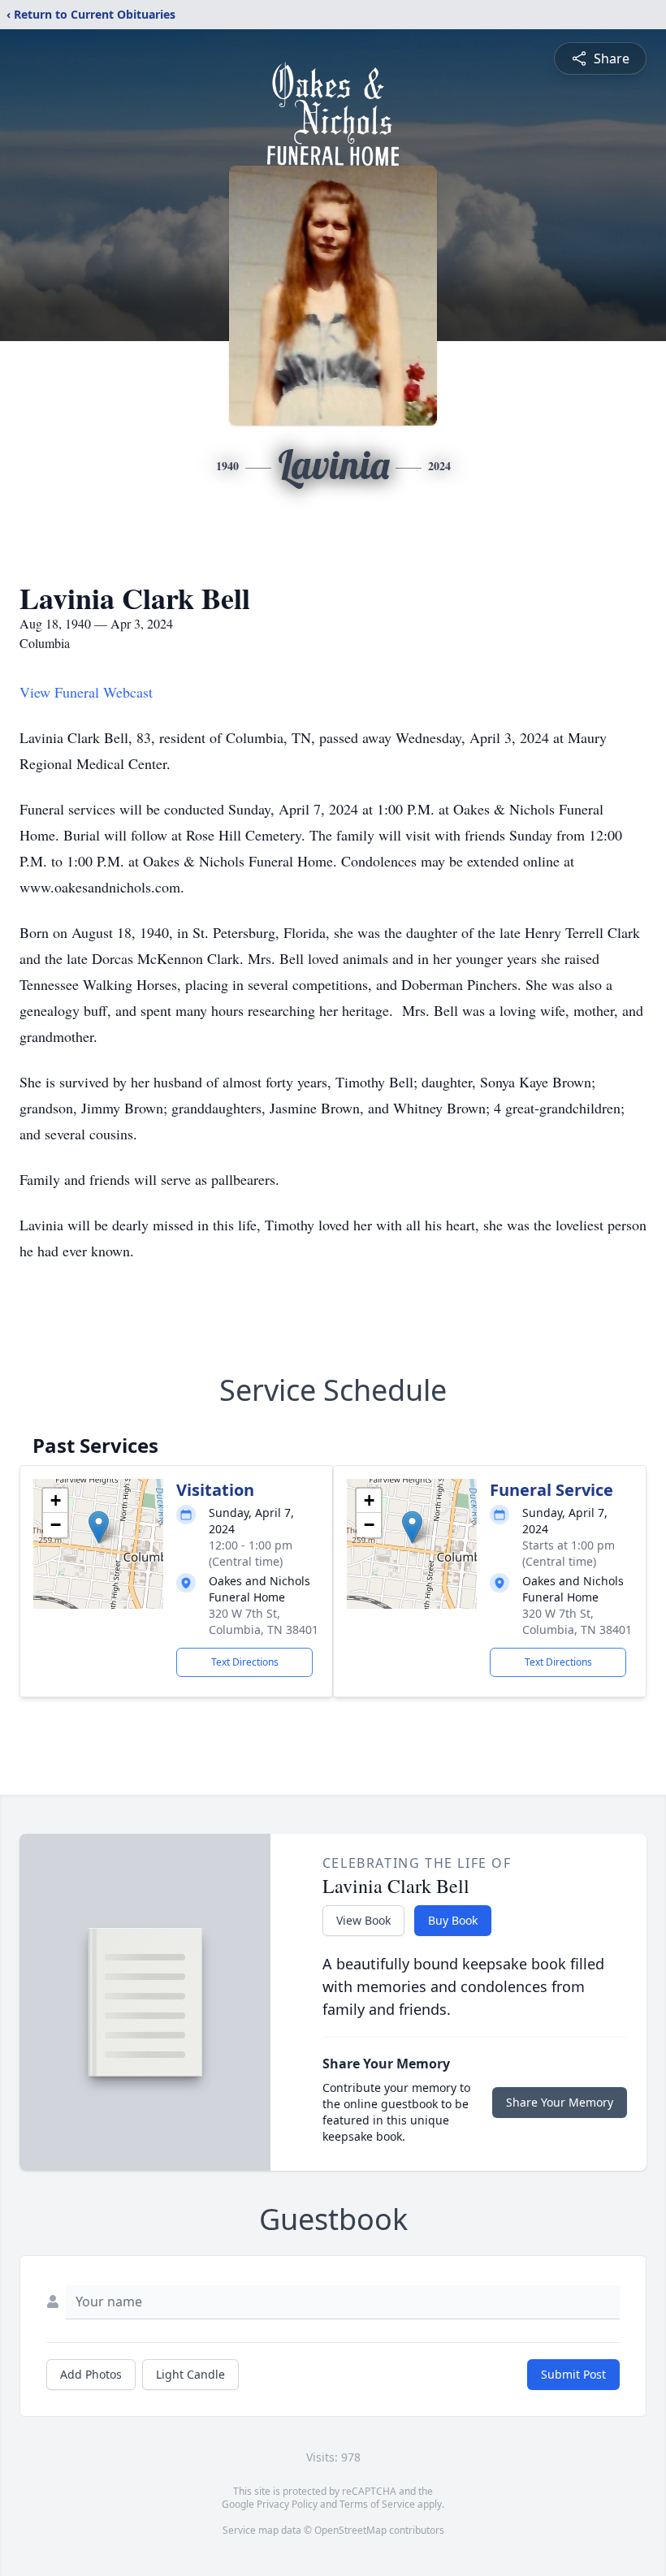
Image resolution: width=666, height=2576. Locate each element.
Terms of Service (377, 2504)
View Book (363, 1920)
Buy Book (453, 1920)
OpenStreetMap (350, 2530)
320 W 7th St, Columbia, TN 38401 (264, 1621)
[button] (99, 1527)
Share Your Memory (560, 2102)
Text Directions (245, 1662)
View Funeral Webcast (86, 692)
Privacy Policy (287, 2504)
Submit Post (573, 2374)
